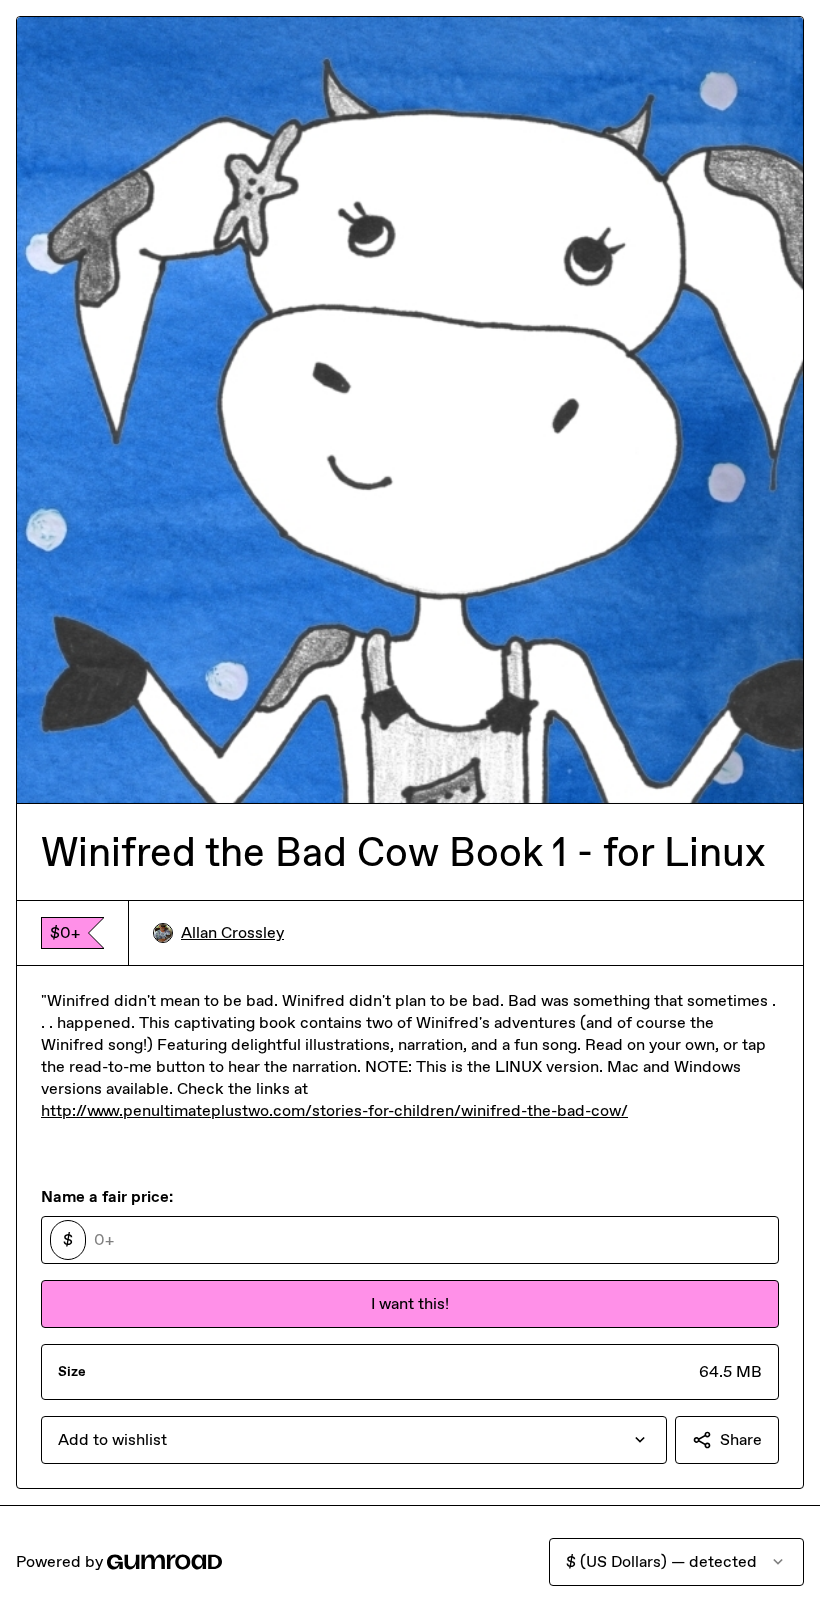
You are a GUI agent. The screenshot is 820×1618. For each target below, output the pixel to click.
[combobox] (354, 1440)
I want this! (410, 1303)
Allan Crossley (232, 932)
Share (741, 1439)
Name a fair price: (107, 1196)
